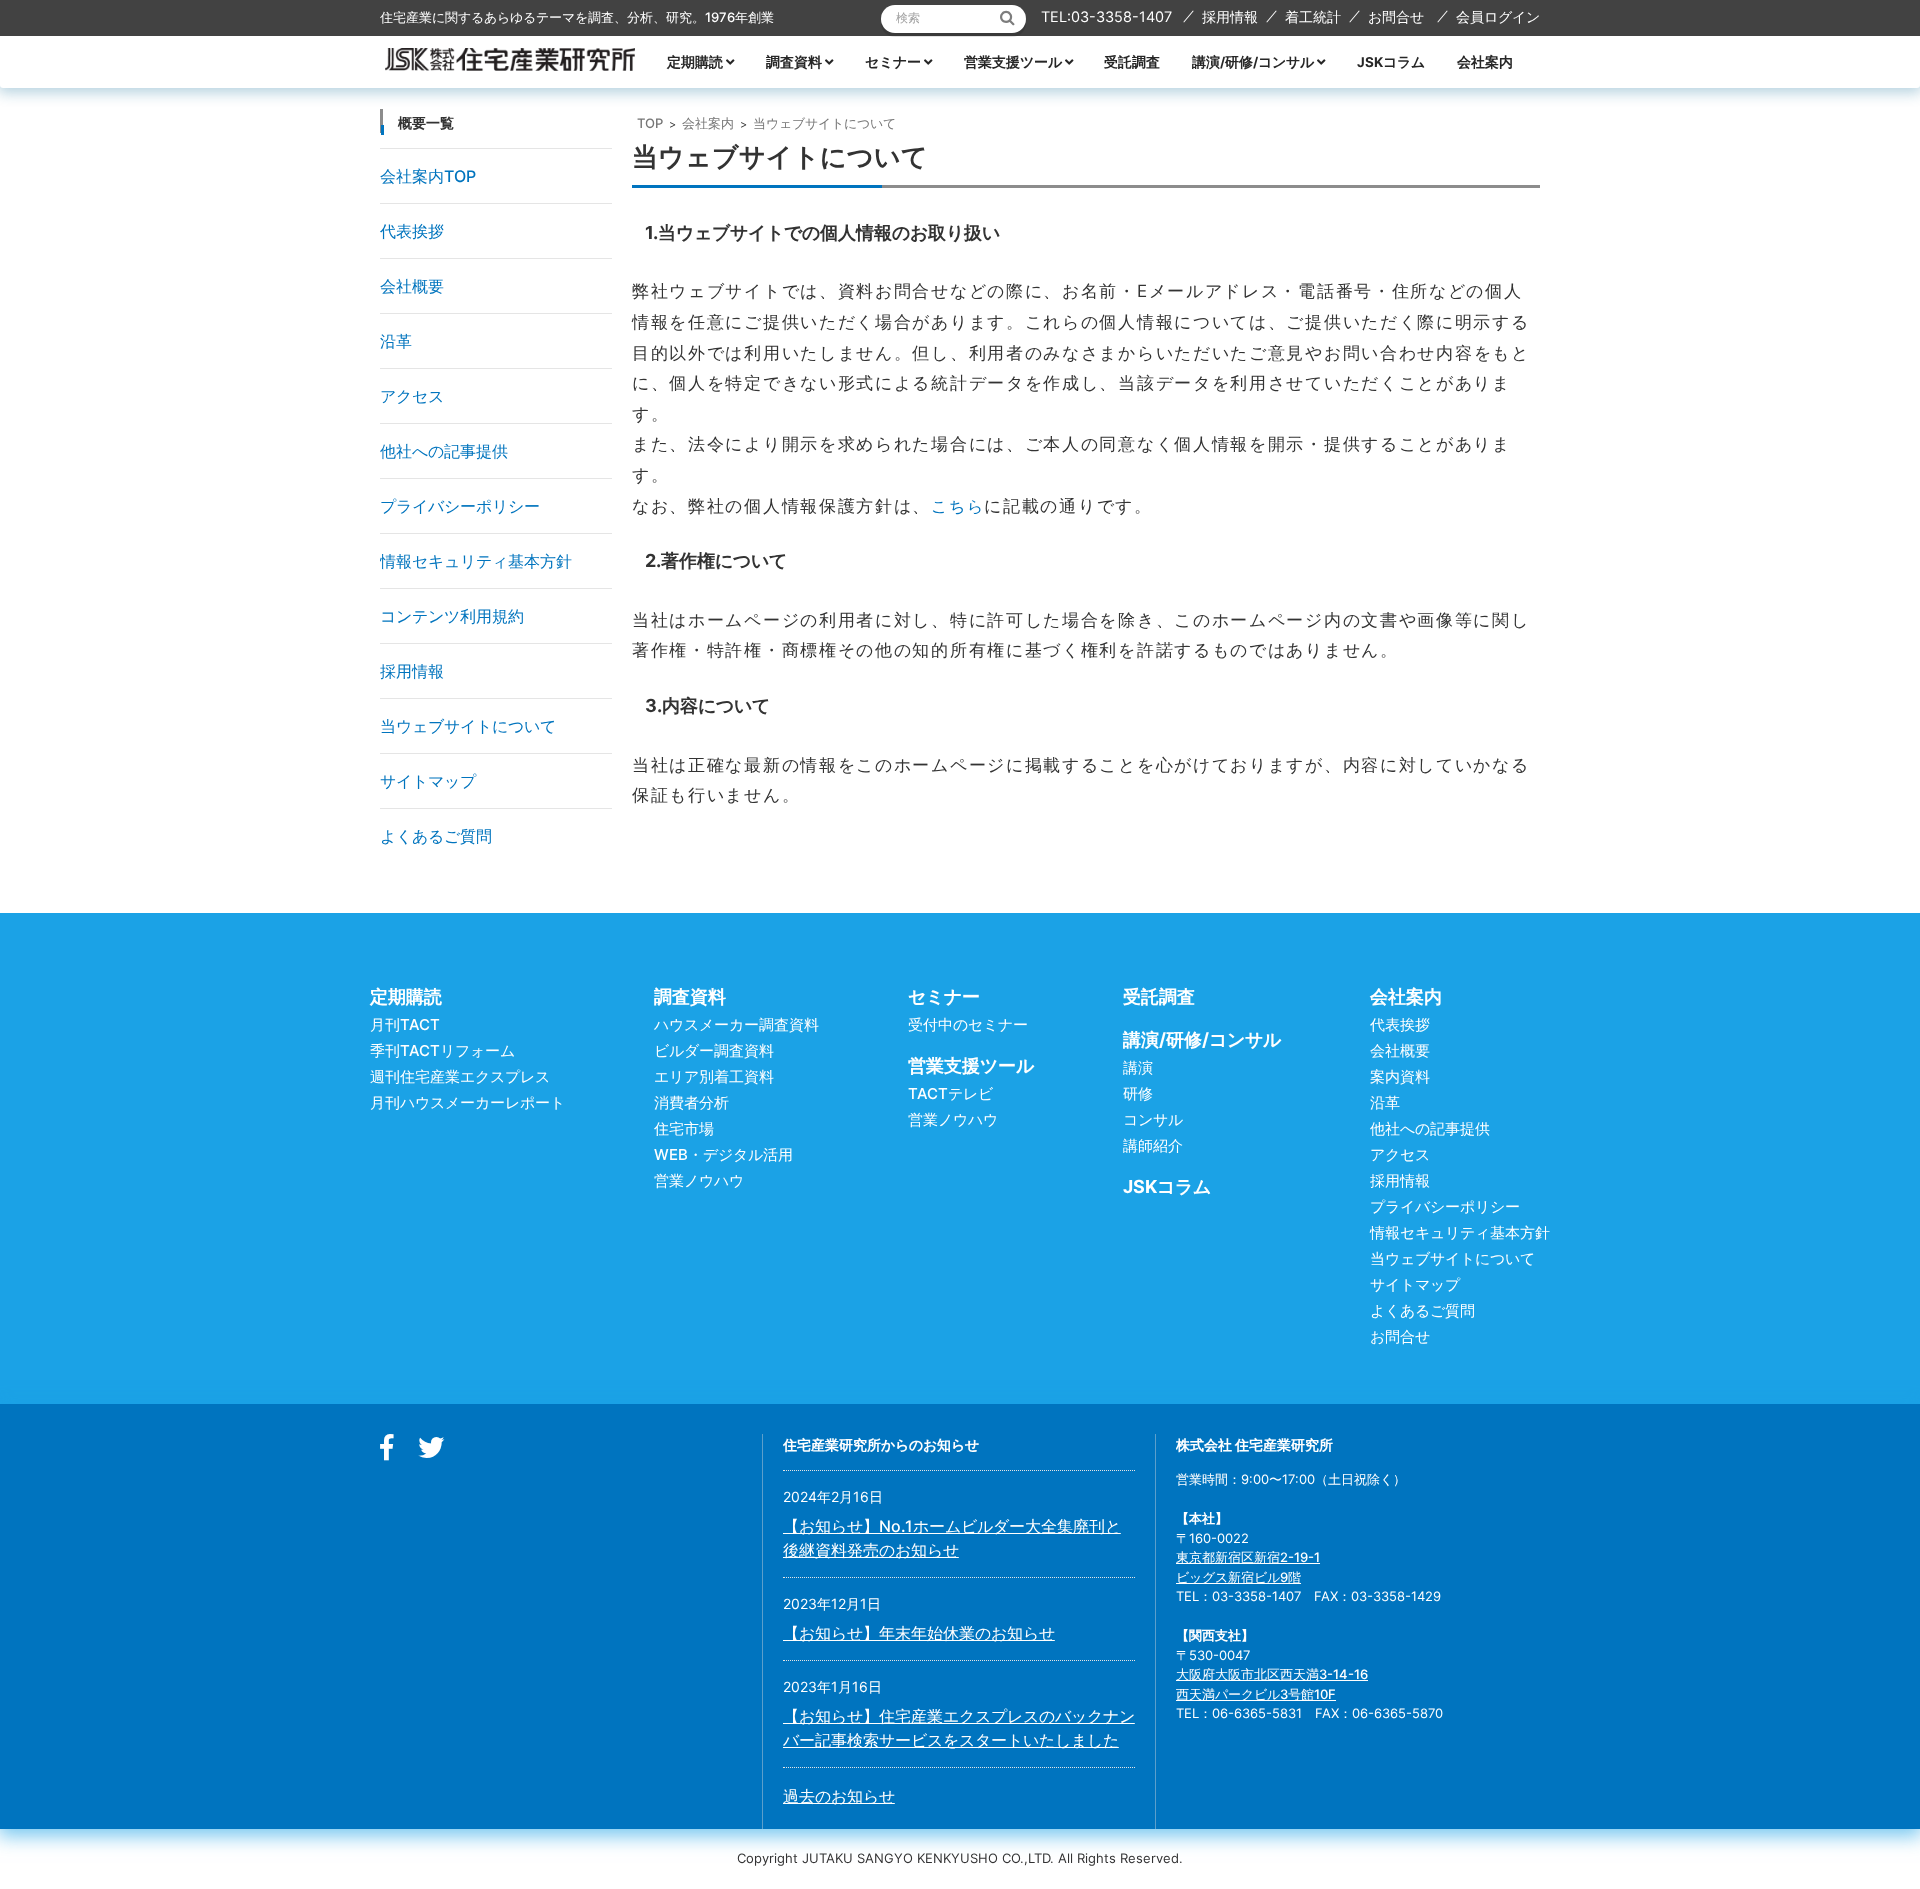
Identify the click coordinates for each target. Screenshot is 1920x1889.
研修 (1138, 1093)
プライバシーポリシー (460, 506)
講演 (1138, 1067)
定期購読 (695, 62)
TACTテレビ (950, 1093)
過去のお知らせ (839, 1796)
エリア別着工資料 (714, 1076)
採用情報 (1230, 16)
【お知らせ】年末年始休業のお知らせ (919, 1633)
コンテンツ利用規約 (452, 616)
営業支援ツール (1013, 62)
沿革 (396, 341)
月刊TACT (405, 1024)
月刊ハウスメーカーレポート (467, 1102)
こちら (957, 506)
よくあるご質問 (436, 836)
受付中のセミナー (968, 1024)
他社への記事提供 (444, 451)
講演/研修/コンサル (1253, 62)
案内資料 (1400, 1076)
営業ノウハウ (699, 1180)
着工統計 (1313, 16)
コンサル (1153, 1119)
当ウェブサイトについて (468, 726)
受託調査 (1132, 62)
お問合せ (1396, 16)
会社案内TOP (428, 176)
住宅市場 (684, 1128)
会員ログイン (1498, 16)
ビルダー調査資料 (714, 1050)
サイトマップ (428, 781)
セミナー (893, 62)
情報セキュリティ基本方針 (476, 561)
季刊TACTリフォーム (442, 1050)
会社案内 (1485, 62)
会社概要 (412, 286)
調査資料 (794, 62)
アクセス (412, 396)
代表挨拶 (412, 231)
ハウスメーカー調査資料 (736, 1024)
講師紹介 (1153, 1145)
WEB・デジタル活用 (723, 1154)
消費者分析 (691, 1102)
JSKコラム (1391, 62)
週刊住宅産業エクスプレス (460, 1076)
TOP (650, 123)
